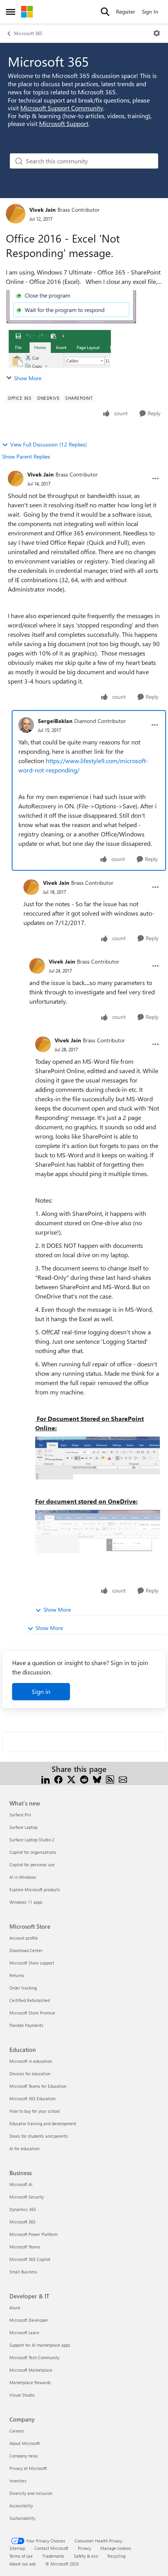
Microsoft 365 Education (32, 2099)
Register (126, 12)
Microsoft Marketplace (31, 2370)
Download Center (26, 1950)
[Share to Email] (123, 1778)
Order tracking (23, 1988)
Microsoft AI (21, 2184)
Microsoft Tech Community (34, 2357)
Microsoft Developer (29, 2320)
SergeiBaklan (55, 721)
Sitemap (17, 2548)
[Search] (105, 12)
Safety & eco (86, 2556)
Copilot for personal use (32, 1865)
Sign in (41, 1691)
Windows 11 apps (26, 1902)
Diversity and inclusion (31, 2493)
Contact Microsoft (51, 2548)
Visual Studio (22, 2395)
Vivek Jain (42, 210)
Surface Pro (20, 1815)
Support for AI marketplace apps (40, 2345)
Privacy (84, 2548)
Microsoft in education (31, 2061)
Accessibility (21, 2506)
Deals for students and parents (39, 2136)
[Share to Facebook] (58, 1778)
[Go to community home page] (27, 12)
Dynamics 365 (23, 2209)
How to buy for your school (35, 2111)
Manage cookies (116, 2548)
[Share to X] (71, 1778)
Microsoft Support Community (62, 108)
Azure (15, 2308)
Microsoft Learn (24, 2332)
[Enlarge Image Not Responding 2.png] (98, 1531)
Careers (17, 2431)
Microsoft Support (64, 123)
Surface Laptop (23, 1827)
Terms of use (21, 2556)
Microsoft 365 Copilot (30, 2259)
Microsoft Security (27, 2197)
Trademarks (53, 2556)
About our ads (23, 2564)
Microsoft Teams (25, 2247)
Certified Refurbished (29, 2000)
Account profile (24, 1938)
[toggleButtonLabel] (157, 33)
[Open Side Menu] (11, 12)
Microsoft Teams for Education (38, 2086)
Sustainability (22, 2518)
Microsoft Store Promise (32, 2013)
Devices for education (30, 2074)
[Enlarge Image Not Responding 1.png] (98, 1458)
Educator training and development (43, 2123)
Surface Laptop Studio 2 (32, 1840)
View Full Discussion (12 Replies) (48, 444)
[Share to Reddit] (84, 1778)
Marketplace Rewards (30, 2382)
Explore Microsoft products (35, 1889)
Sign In (150, 12)
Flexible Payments (26, 2025)
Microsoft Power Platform (33, 2234)
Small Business (23, 2272)
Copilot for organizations (33, 1852)
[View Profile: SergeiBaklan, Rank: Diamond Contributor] (26, 725)
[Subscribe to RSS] (110, 1778)
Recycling (116, 2556)
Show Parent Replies (26, 456)
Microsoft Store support (32, 1963)
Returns (17, 1975)
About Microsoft (25, 2443)
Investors (18, 2481)
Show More (28, 378)
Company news (24, 2456)
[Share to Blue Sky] (97, 1778)
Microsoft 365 (28, 33)
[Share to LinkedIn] (46, 1778)
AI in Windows (23, 1877)
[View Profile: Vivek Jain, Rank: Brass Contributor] (16, 214)
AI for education (24, 2148)
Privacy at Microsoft (28, 2468)
